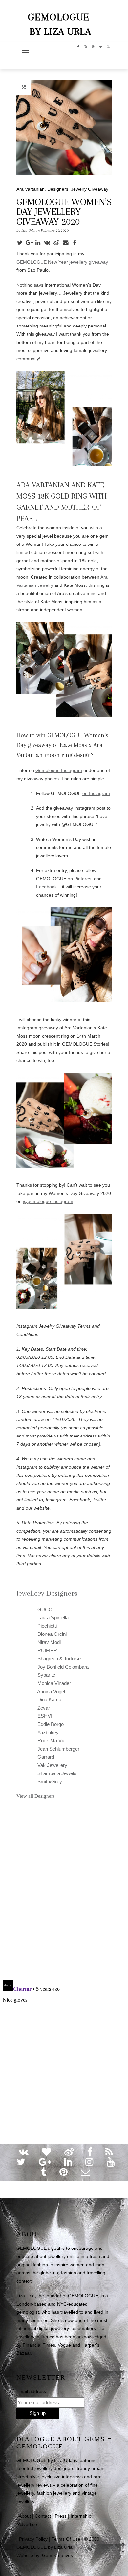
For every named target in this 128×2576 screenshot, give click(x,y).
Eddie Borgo (50, 1724)
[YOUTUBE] (108, 46)
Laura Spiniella (52, 1618)
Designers (58, 189)
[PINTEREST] (93, 46)
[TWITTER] (101, 46)
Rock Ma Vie (51, 1741)
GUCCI (45, 1609)
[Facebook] (76, 242)
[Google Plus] (30, 242)
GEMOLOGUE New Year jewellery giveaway (62, 262)
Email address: (32, 2391)
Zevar (43, 1708)
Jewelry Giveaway (90, 189)
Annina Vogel (51, 1691)
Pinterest (83, 879)
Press (61, 2516)
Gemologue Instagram (59, 770)
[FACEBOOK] (78, 46)
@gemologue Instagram (48, 1201)
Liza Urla (29, 231)
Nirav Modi (48, 1642)
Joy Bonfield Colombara (62, 1667)
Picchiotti (46, 1626)
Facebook (46, 887)
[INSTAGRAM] (85, 46)
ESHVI (44, 1716)
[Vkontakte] (49, 242)
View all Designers (36, 1796)
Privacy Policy (33, 2539)
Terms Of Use (66, 2539)
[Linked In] (39, 242)
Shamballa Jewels (56, 1773)
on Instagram (96, 793)
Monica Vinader (53, 1683)
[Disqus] (64, 1889)
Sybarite (46, 1675)
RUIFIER (47, 1650)
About (25, 2516)
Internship (81, 2516)
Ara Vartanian (31, 189)
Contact (43, 2516)
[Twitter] (21, 242)
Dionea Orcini (51, 1634)
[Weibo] (58, 242)
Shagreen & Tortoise (58, 1659)
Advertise (27, 2524)
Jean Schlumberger (58, 1749)
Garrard (45, 1757)
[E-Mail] (67, 242)
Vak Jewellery (52, 1765)
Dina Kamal (49, 1700)
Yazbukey (47, 1732)
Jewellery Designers (47, 1593)
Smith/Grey (49, 1782)
